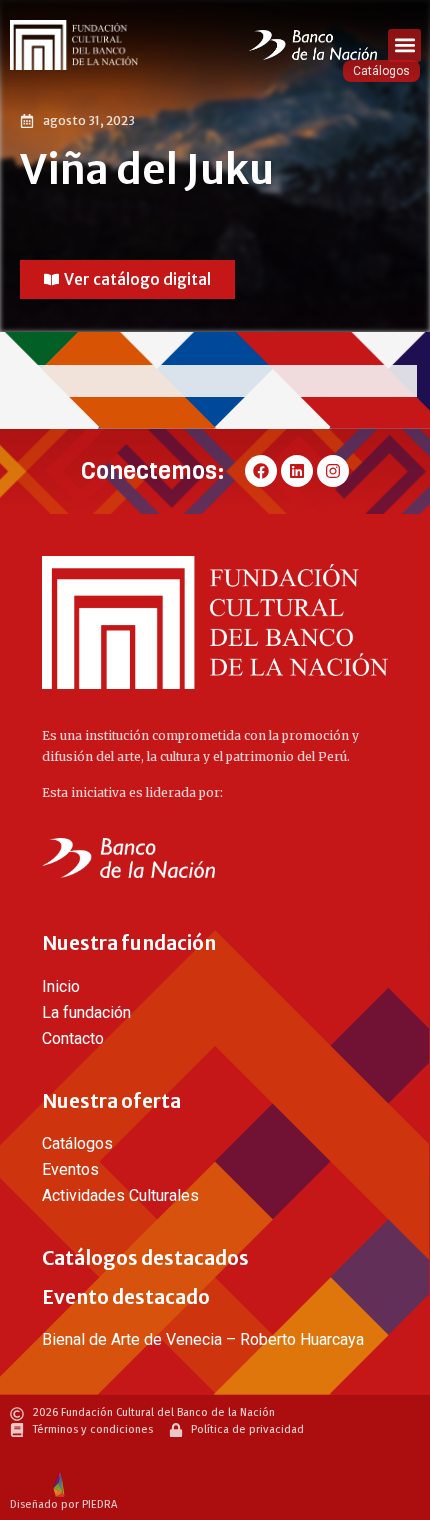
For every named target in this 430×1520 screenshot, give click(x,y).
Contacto (73, 1038)
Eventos (70, 1169)
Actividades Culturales (120, 1195)
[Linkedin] (297, 471)
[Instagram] (333, 471)
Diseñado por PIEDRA (63, 1504)
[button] (404, 45)
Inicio (61, 986)
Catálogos (77, 1143)
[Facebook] (261, 471)
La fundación (86, 1012)
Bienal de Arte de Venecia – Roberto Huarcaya (203, 1339)
